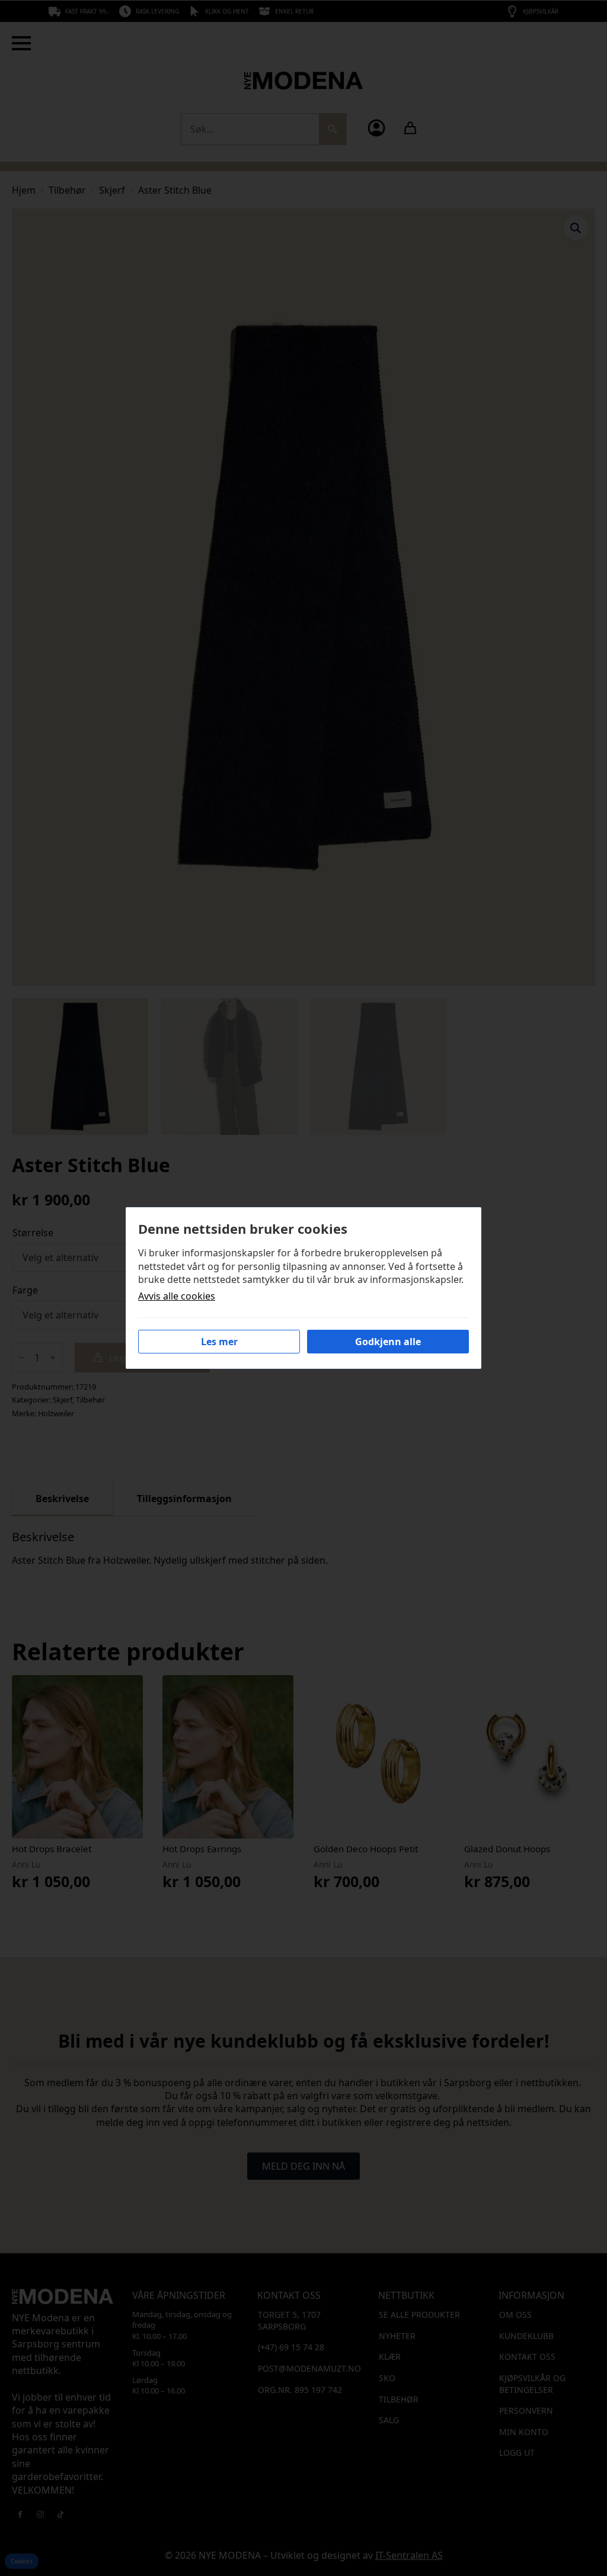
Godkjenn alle (388, 1342)
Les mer (219, 1342)
